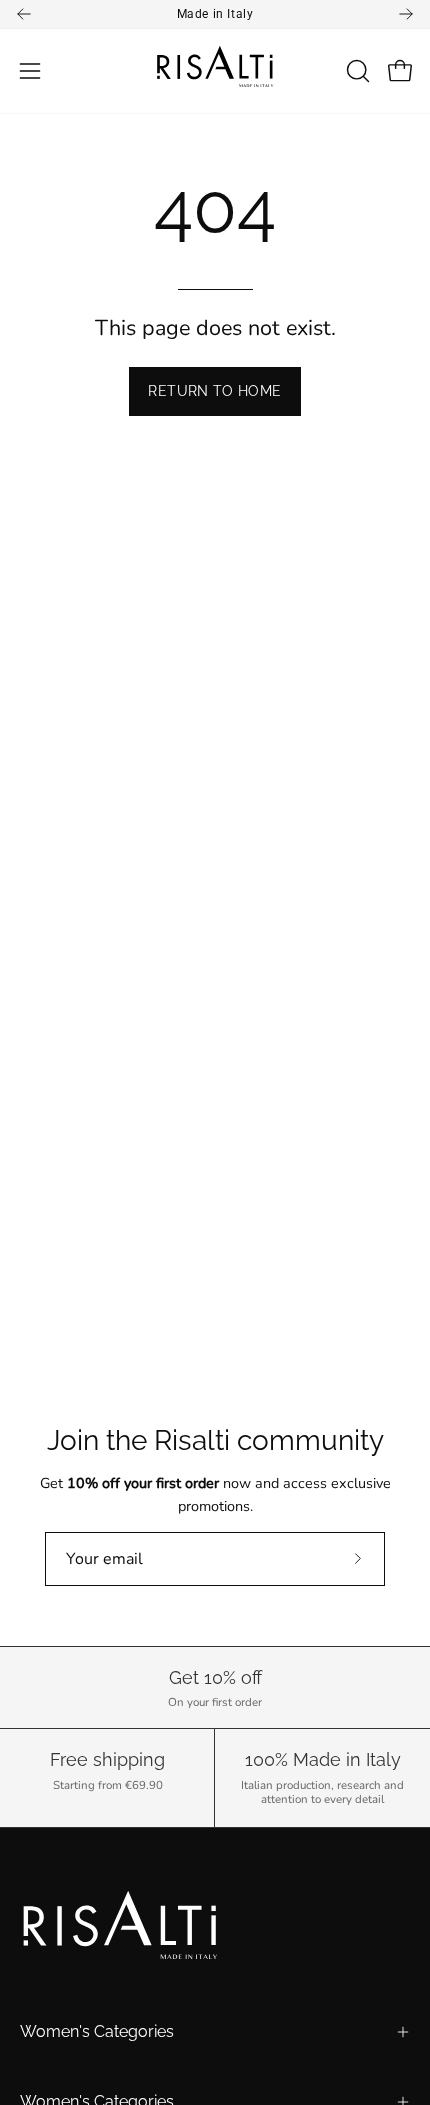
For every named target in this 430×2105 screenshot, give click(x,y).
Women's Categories (97, 2031)
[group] (215, 14)
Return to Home (214, 390)
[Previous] (24, 14)
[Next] (406, 14)
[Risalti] (215, 71)
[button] (356, 71)
